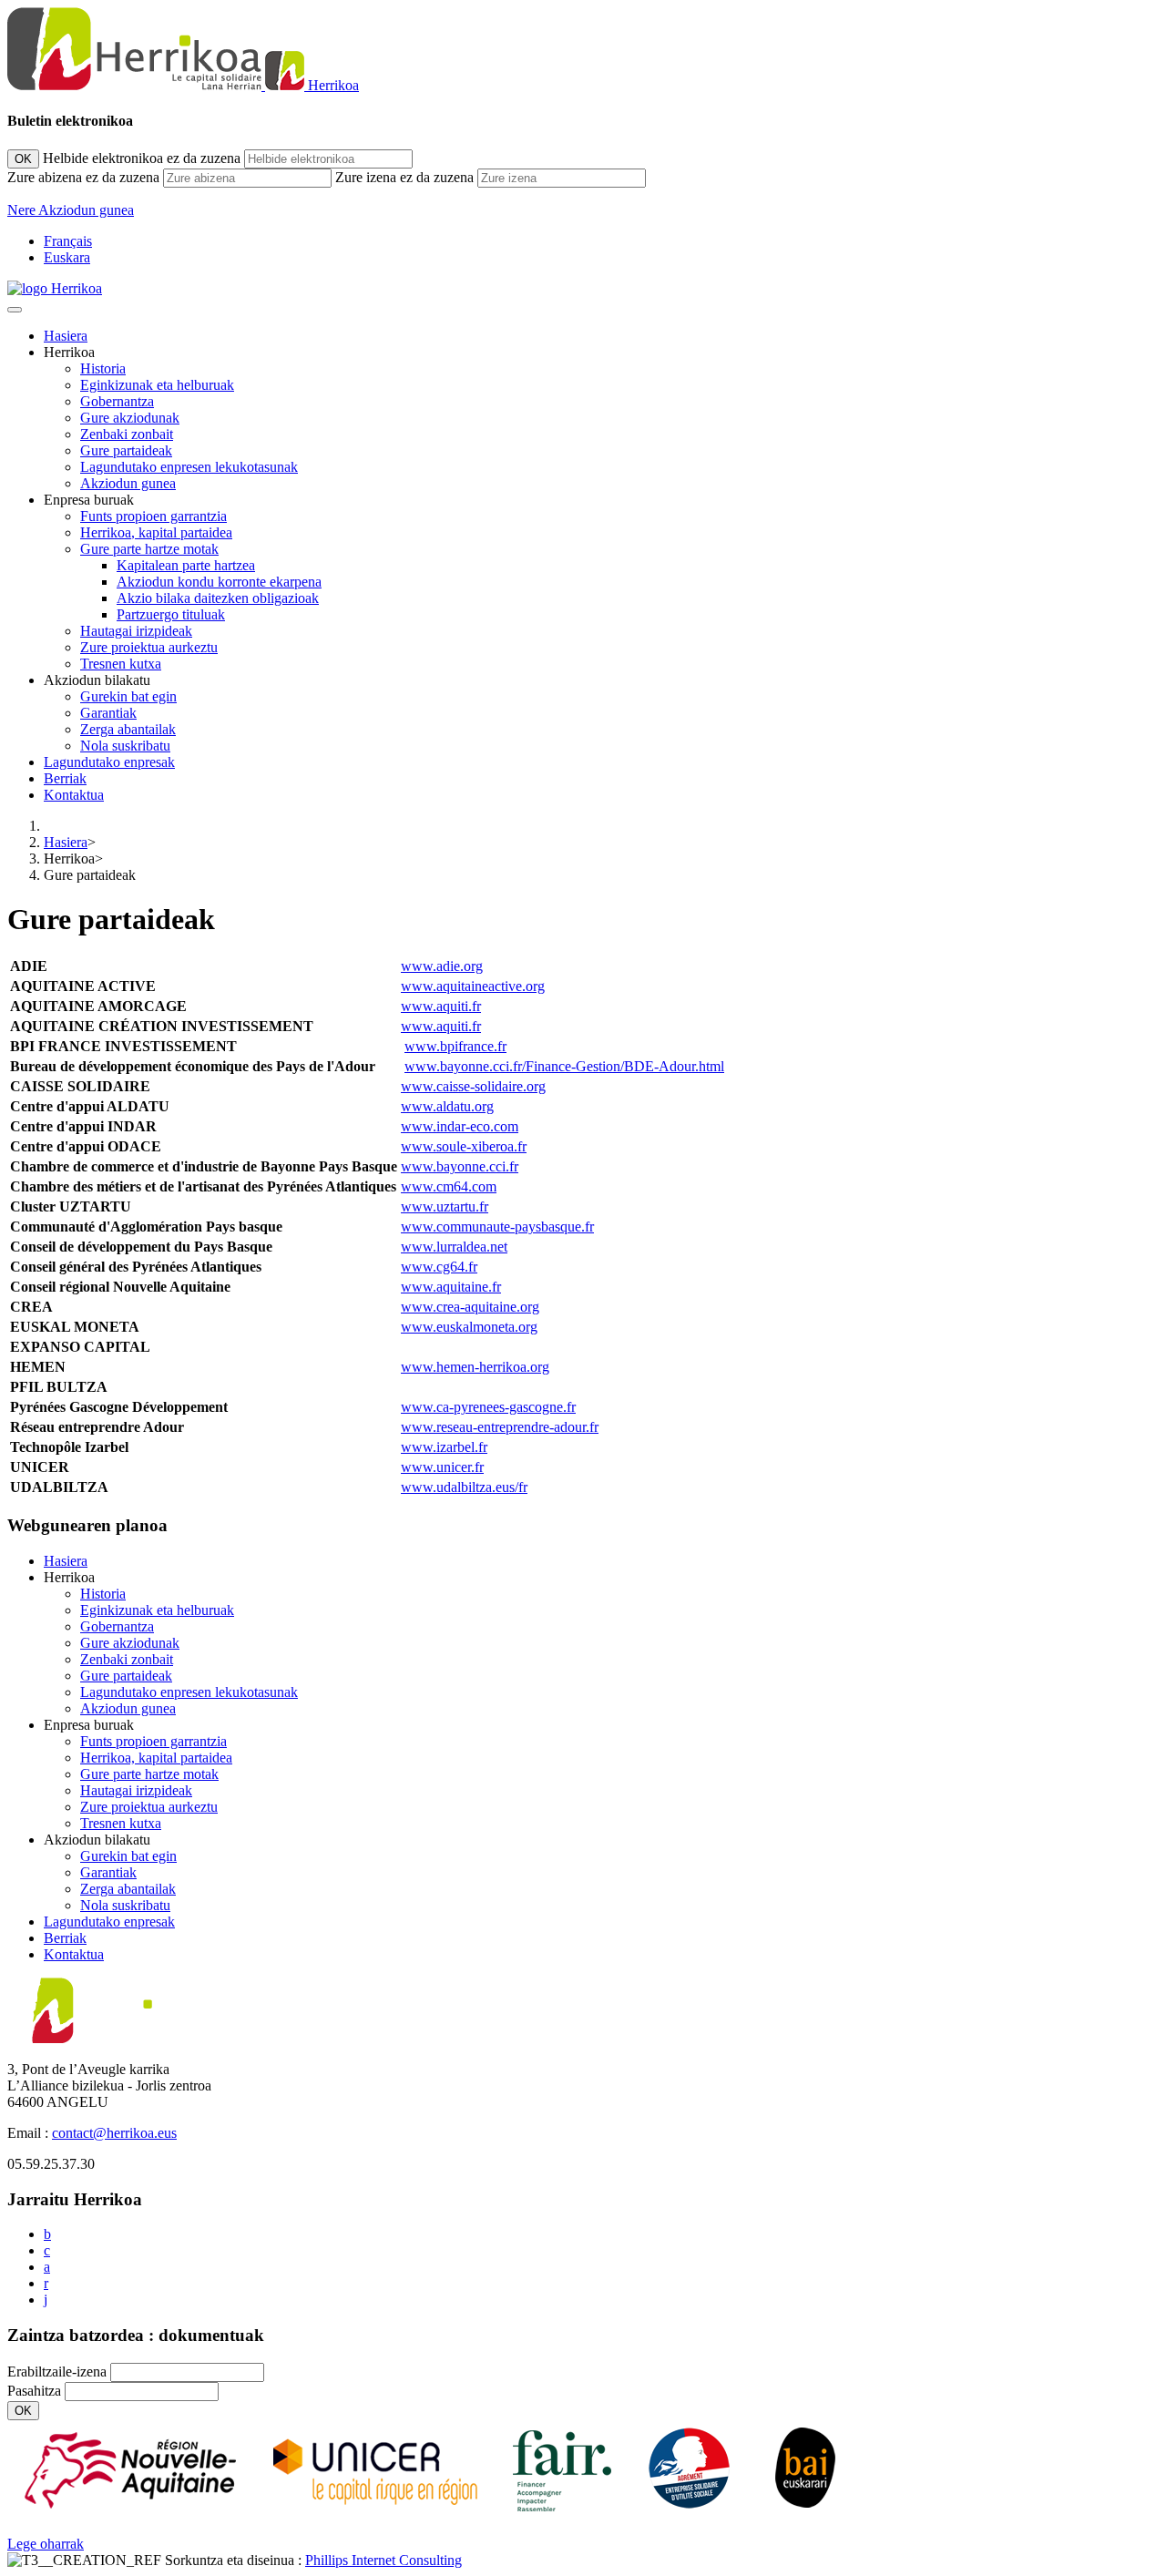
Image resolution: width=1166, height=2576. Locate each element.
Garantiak (108, 713)
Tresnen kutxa (121, 664)
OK (23, 159)
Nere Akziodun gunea (71, 210)
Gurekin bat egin (128, 696)
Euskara (67, 257)
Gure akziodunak (130, 418)
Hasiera (66, 336)
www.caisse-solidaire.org (473, 1086)
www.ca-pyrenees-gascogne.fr (488, 1407)
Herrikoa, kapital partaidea (156, 532)
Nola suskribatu (125, 746)
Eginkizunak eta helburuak (157, 385)
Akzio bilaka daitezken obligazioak (218, 598)
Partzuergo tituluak (171, 614)
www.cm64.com (449, 1186)
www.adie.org (442, 966)
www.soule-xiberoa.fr (464, 1146)
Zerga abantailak (128, 729)
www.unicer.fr (442, 1467)
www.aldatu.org (447, 1106)
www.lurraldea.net (454, 1247)
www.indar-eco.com (460, 1126)
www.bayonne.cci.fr (460, 1166)
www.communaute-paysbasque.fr (497, 1227)
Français (68, 241)
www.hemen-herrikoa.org (475, 1367)
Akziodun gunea (128, 483)
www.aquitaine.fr (451, 1287)
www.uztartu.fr (445, 1206)
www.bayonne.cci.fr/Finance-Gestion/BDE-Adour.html (564, 1066)
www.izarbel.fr (444, 1447)
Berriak (65, 778)
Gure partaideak (126, 450)
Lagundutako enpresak (109, 762)
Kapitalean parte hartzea (186, 565)
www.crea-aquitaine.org (470, 1307)
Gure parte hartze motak (149, 549)
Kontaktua (74, 795)
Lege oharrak (46, 2544)
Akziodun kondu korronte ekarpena (219, 582)
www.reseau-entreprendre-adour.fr (500, 1427)
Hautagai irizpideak (136, 631)
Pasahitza (34, 2391)
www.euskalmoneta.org (469, 1327)
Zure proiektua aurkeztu (149, 647)
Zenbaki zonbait (127, 434)
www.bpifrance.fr (455, 1046)
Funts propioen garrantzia (153, 516)
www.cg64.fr (439, 1267)
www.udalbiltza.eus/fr (464, 1487)
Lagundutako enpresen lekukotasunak (189, 467)
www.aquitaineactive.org (473, 986)
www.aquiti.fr (441, 1006)
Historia (103, 368)
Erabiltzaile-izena (57, 2372)
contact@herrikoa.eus (114, 2133)
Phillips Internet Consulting (384, 2560)
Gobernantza (117, 401)
